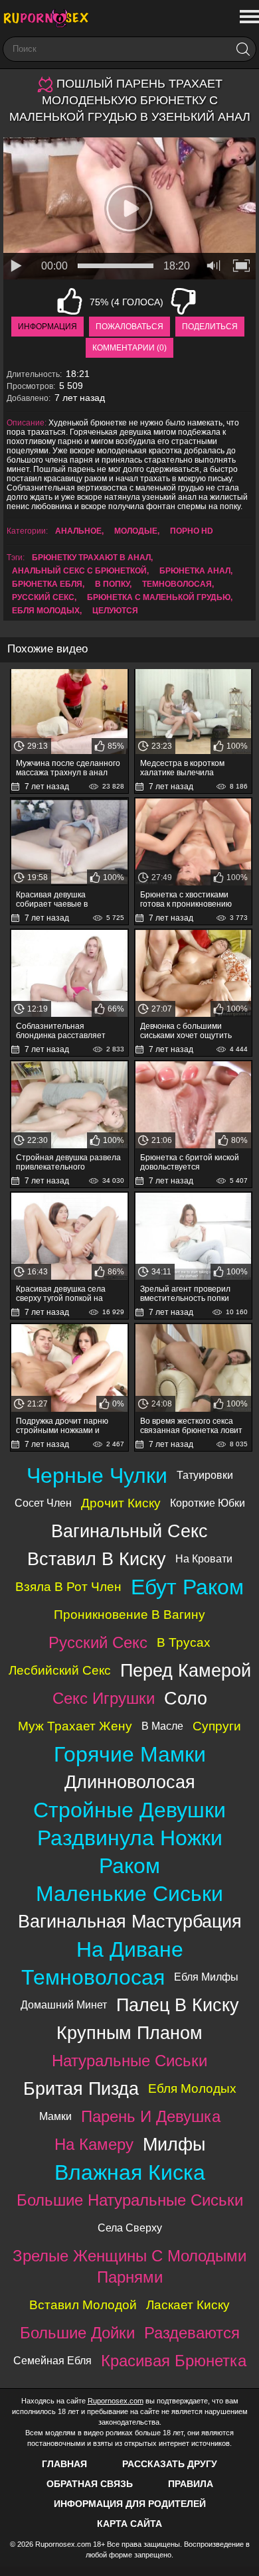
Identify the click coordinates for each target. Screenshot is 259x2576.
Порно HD (192, 531)
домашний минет (64, 2005)
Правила (191, 2484)
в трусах (184, 1642)
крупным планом (129, 2033)
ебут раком (187, 1587)
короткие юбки (208, 1503)
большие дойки (77, 2333)
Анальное (78, 531)
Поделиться (210, 327)
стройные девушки (129, 1810)
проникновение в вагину (129, 1615)
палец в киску (178, 2005)
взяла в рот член (68, 1587)
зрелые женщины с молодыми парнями (129, 2266)
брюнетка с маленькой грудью (159, 597)
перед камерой (186, 1670)
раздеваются (192, 2333)
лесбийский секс (60, 1670)
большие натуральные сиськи (130, 2200)
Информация (47, 327)
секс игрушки (104, 1698)
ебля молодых (46, 611)
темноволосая (177, 584)
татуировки (205, 1475)
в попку (112, 584)
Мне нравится (70, 301)
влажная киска (130, 2172)
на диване (130, 1949)
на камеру (94, 2144)
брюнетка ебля (47, 584)
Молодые (136, 531)
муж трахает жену (75, 1726)
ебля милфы (206, 1977)
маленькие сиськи (129, 1894)
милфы (174, 2144)
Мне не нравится (183, 301)
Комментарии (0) (129, 348)
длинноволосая (130, 1782)
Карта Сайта (129, 2524)
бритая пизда (81, 2088)
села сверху (130, 2228)
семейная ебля (52, 2361)
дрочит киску (121, 1503)
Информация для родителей (130, 2504)
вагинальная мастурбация (130, 1921)
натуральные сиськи (129, 2061)
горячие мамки (130, 1754)
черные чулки (97, 1476)
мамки (55, 2116)
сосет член (43, 1503)
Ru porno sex (50, 18)
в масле (162, 1726)
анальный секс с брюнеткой (79, 571)
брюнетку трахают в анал (91, 558)
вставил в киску (97, 1559)
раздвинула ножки (130, 1838)
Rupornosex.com (116, 2401)
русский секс (43, 597)
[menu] (248, 17)
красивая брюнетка (174, 2361)
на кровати (204, 1559)
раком (129, 1866)
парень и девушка (151, 2116)
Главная (64, 2464)
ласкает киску (188, 2305)
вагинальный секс (129, 1531)
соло (186, 1698)
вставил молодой (83, 2305)
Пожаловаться (129, 327)
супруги (217, 1726)
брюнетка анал (195, 571)
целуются (115, 611)
